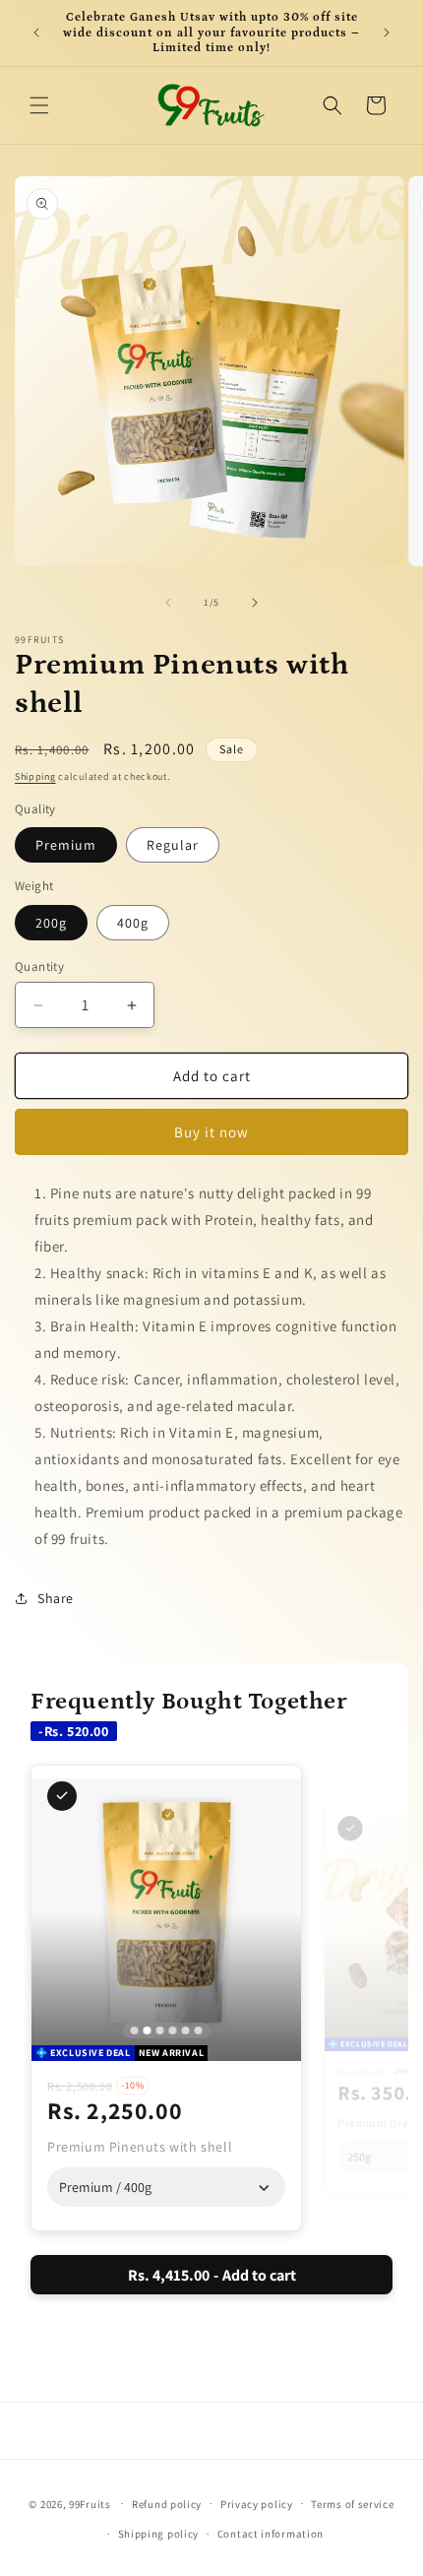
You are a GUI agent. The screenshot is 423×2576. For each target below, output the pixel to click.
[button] (39, 105)
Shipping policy (159, 2534)
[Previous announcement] (36, 32)
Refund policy (167, 2504)
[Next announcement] (387, 32)
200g (51, 923)
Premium (66, 845)
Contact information (271, 2534)
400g (133, 923)
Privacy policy (257, 2504)
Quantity (39, 966)
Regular (173, 845)
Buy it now (211, 1132)
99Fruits (90, 2503)
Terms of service (352, 2504)
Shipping (35, 776)
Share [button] (56, 1598)
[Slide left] (168, 603)
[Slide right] (255, 603)
